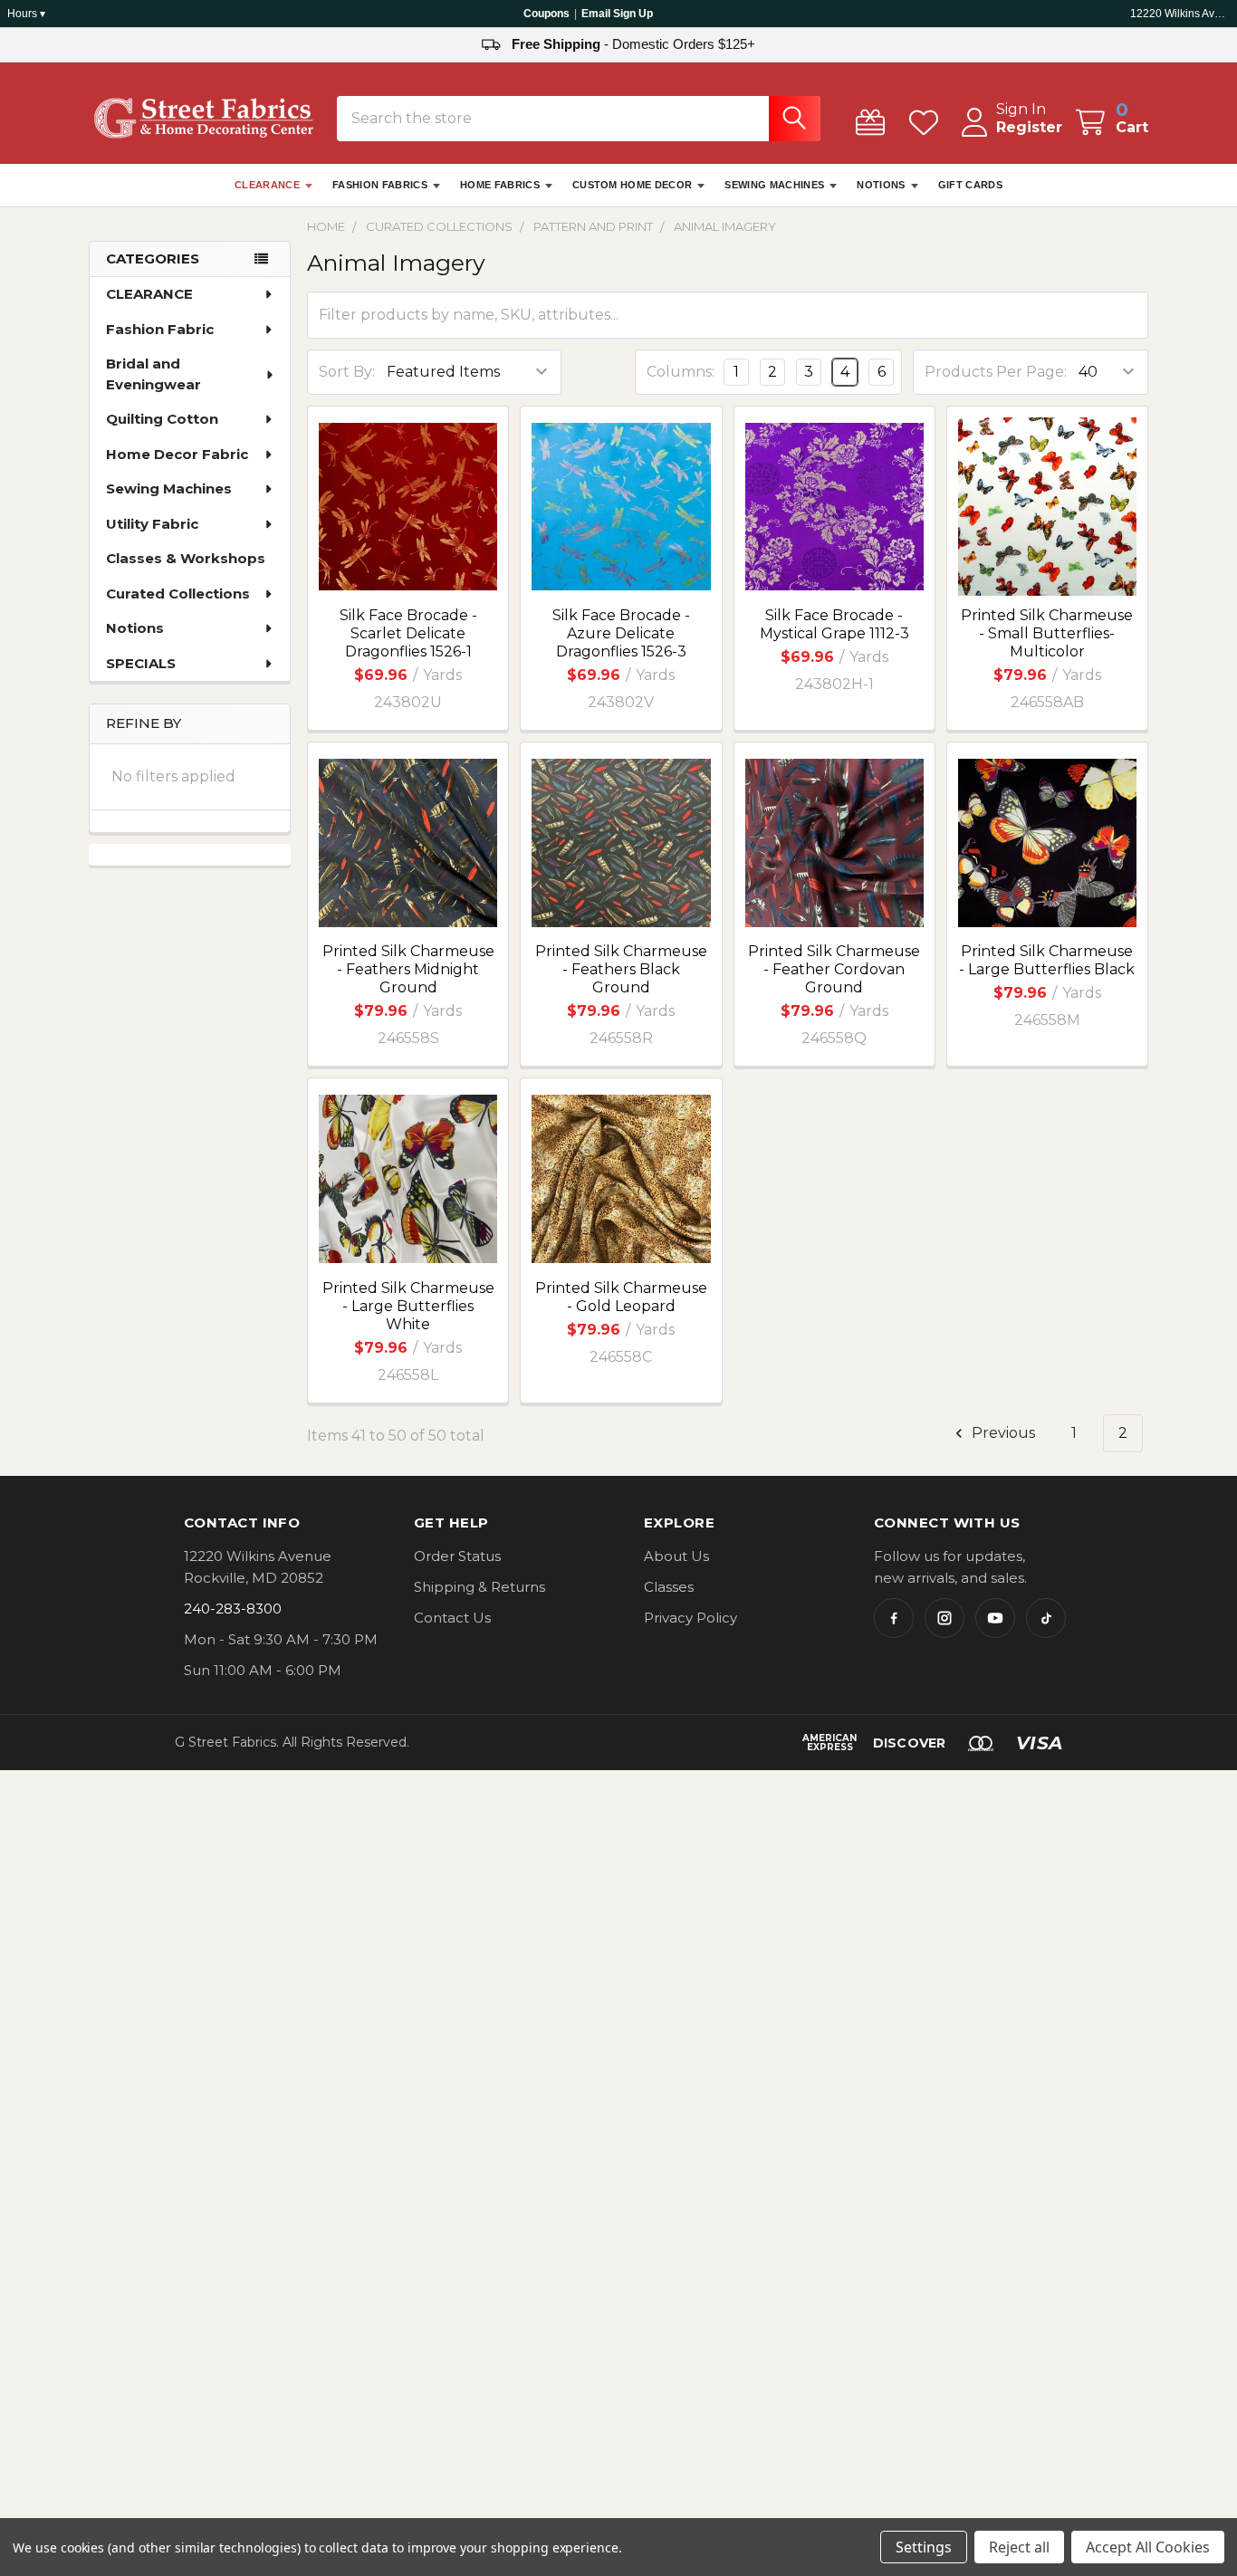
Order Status (457, 1556)
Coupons (547, 14)
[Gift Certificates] (874, 123)
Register (1029, 127)
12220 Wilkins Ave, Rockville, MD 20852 (1180, 14)
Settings (924, 2547)
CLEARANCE (267, 185)
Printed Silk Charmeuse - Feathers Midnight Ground (408, 969)
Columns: (681, 372)
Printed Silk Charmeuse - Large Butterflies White (408, 1306)
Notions (135, 628)
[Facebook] (894, 1618)
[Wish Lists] (928, 123)
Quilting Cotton (162, 419)
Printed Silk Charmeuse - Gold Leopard (621, 1297)
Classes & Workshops (186, 558)
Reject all (1019, 2547)
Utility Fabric (152, 524)
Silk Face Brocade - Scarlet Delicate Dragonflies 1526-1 (408, 633)
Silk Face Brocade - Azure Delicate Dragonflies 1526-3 (621, 633)
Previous (1002, 1433)
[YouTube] (995, 1618)
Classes (669, 1587)
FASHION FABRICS (380, 185)
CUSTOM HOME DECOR (633, 185)
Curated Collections (178, 594)
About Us (676, 1556)
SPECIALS (141, 663)
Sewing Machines (169, 488)
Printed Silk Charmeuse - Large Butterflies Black (1047, 960)
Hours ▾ (26, 14)
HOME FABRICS (500, 185)
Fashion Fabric (160, 329)
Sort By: (347, 372)
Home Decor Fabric (177, 454)
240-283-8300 (233, 1609)
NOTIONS (881, 185)
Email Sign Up (617, 14)
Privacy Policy (690, 1618)
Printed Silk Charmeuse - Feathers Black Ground (621, 969)
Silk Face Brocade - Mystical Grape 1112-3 (834, 624)
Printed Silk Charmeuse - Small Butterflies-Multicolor (1047, 633)
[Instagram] (945, 1618)
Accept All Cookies (1148, 2547)
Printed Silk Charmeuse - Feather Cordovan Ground (834, 969)
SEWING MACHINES (774, 185)
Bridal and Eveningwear (153, 374)
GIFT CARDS (970, 185)
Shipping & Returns (479, 1587)
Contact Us (452, 1618)
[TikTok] (1046, 1618)
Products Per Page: (996, 372)
